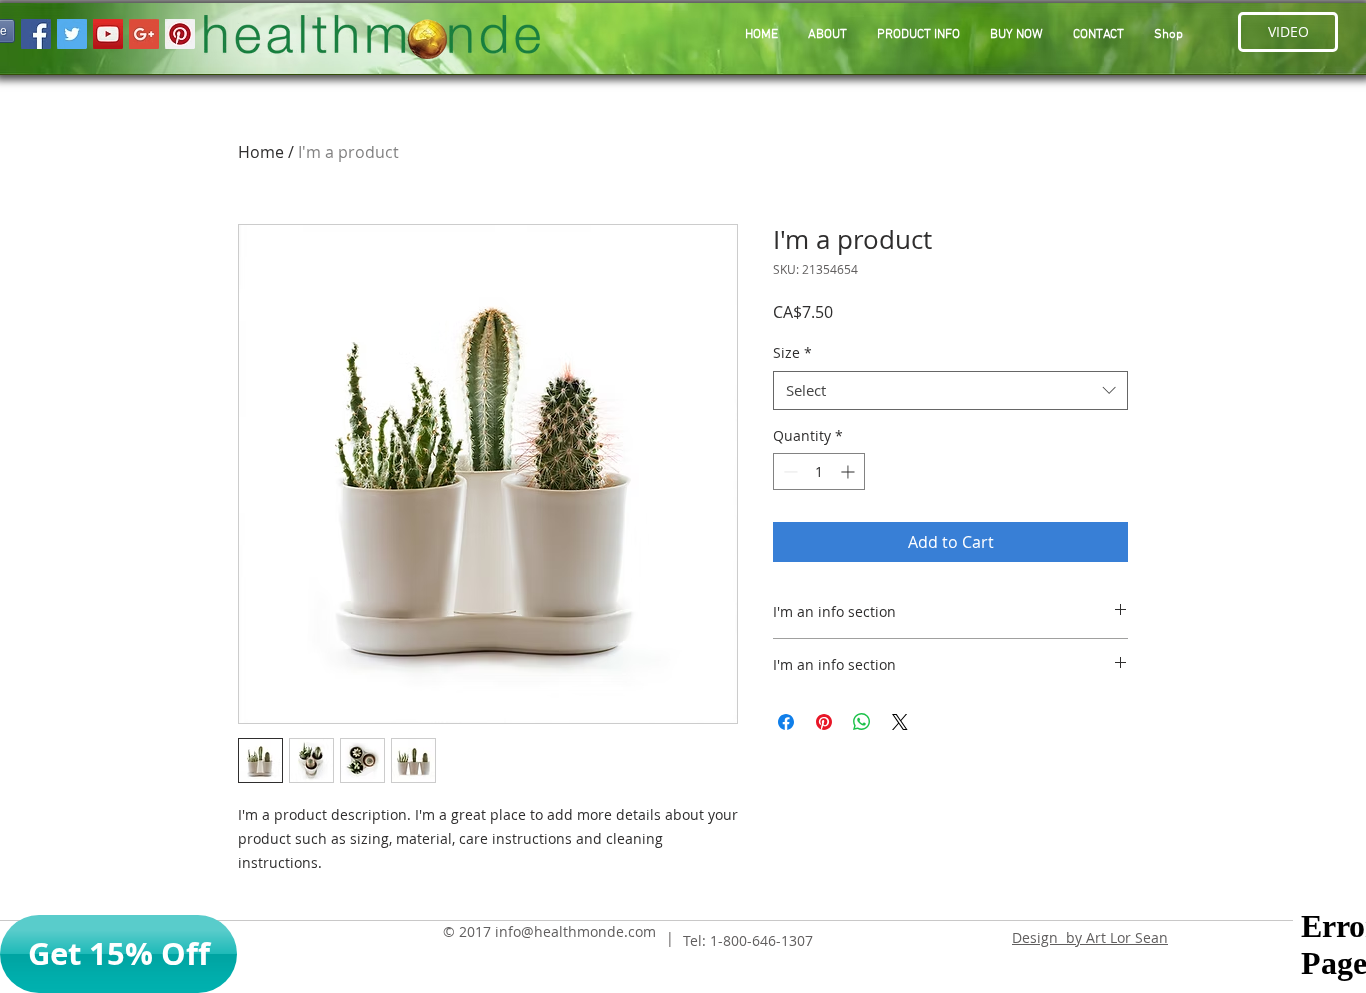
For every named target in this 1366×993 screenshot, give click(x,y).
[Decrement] (788, 471)
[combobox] (950, 390)
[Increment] (849, 471)
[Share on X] (900, 722)
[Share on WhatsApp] (862, 722)
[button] (918, 35)
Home (261, 152)
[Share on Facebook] (786, 722)
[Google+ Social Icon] (144, 34)
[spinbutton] (819, 471)
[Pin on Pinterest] (824, 722)
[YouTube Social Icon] (108, 34)
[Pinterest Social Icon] (180, 34)
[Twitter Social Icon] (72, 34)
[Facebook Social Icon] (36, 34)
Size (792, 352)
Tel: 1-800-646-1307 (748, 940)
